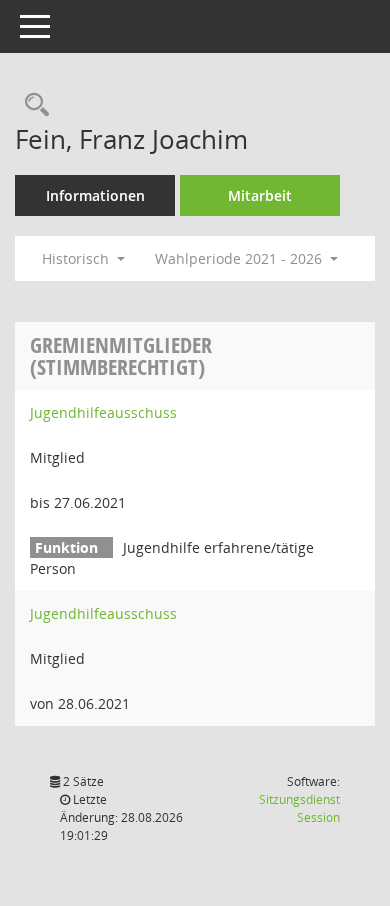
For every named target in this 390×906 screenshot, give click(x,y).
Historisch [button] (77, 258)
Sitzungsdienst (299, 808)
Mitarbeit (260, 195)
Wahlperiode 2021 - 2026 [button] (240, 258)
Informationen (95, 195)
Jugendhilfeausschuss (103, 412)
